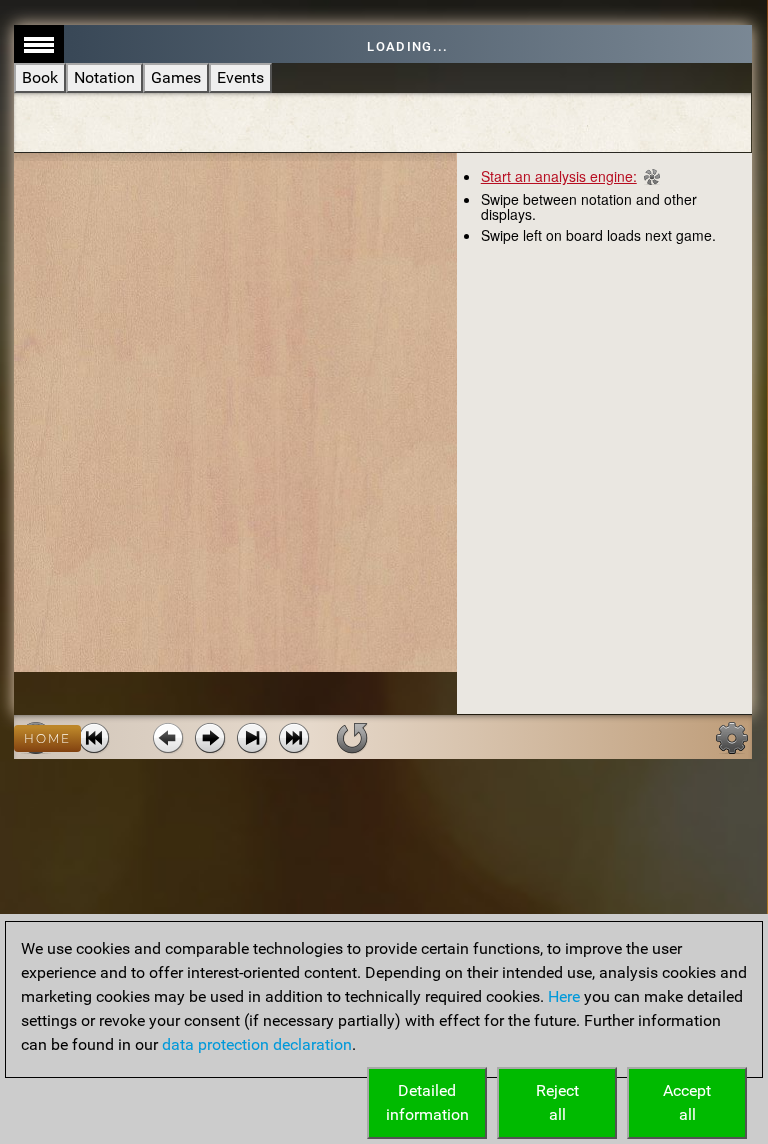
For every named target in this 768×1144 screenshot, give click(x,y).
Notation (104, 77)
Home (47, 738)
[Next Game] (294, 738)
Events (240, 77)
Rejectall (557, 1102)
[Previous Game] (94, 738)
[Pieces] (732, 738)
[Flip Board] (352, 738)
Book (40, 77)
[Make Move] (210, 738)
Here (564, 996)
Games (176, 77)
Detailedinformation (427, 1102)
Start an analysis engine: (559, 176)
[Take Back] (168, 738)
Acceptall (687, 1102)
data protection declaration (257, 1044)
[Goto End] (252, 738)
